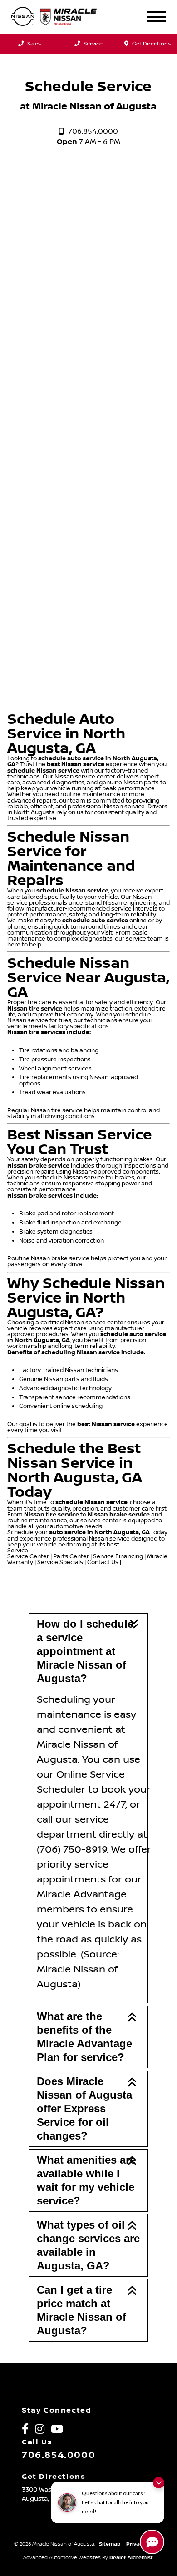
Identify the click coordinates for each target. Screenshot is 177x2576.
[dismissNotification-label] (159, 2483)
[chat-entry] (152, 2542)
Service (92, 44)
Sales (33, 44)
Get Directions (151, 44)
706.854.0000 (59, 2455)
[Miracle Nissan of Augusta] (76, 17)
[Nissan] (23, 17)
